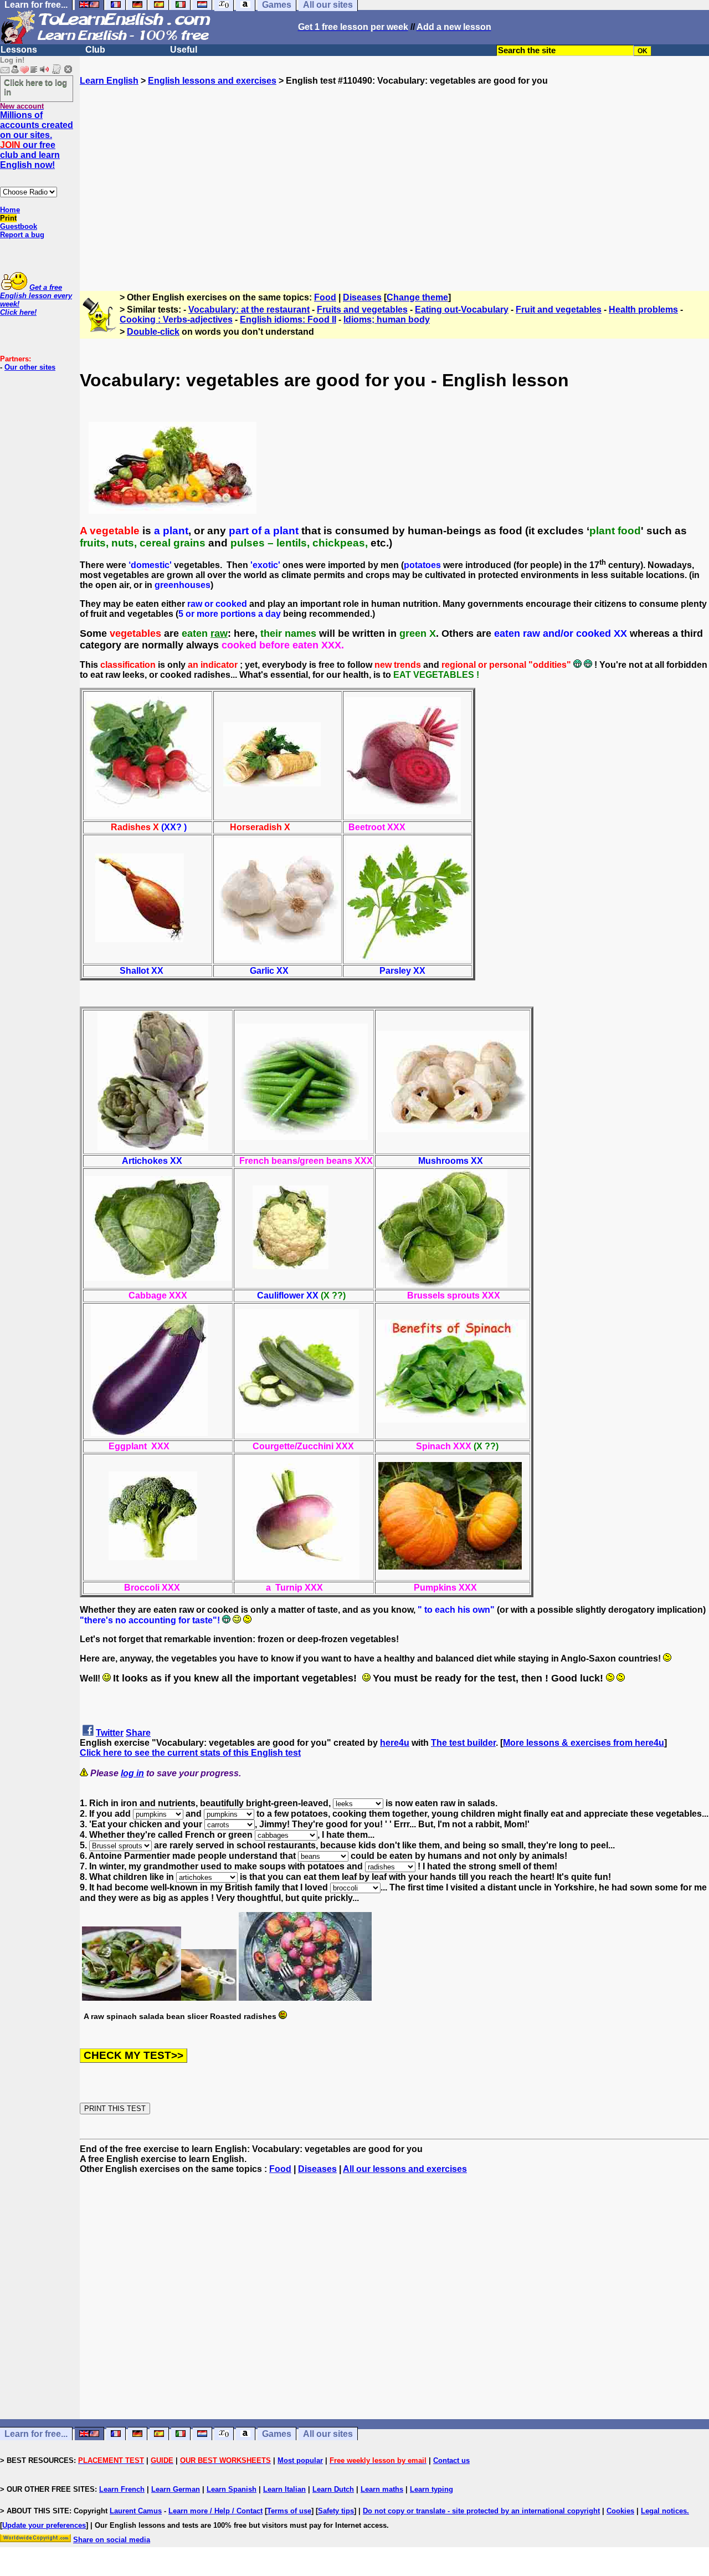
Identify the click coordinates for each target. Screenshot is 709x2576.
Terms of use (289, 2511)
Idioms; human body (387, 320)
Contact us (451, 2460)
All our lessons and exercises (405, 2169)
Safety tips (336, 2511)
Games (277, 2434)
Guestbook (19, 226)
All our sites (328, 2434)
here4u (395, 1743)
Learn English (109, 81)
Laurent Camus (136, 2511)
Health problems (643, 310)
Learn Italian (284, 2489)
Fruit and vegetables (559, 310)
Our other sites (30, 367)
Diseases (362, 297)
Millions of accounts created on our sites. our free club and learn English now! (37, 140)
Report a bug (22, 235)
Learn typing (431, 2489)
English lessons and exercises (212, 81)
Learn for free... (36, 2434)
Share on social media (112, 2540)
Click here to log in (35, 87)
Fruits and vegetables (362, 310)
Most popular (300, 2460)
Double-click (153, 332)
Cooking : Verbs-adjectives (176, 320)
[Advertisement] (394, 183)
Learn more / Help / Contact (215, 2511)
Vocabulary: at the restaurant (249, 310)
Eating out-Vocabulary (462, 310)
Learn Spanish (232, 2489)
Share (138, 1733)
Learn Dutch (333, 2489)
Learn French (122, 2489)
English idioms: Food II (288, 320)
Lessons (19, 50)
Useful (184, 50)
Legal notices (664, 2511)
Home (10, 210)
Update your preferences (44, 2525)
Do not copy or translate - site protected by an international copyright (481, 2511)
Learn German (176, 2489)
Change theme (417, 297)
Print (8, 218)
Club (95, 50)
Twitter (110, 1733)
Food (325, 297)
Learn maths (382, 2489)
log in (132, 1773)
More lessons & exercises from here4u (584, 1743)
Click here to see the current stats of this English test (190, 1753)
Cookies (620, 2511)
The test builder (463, 1743)
